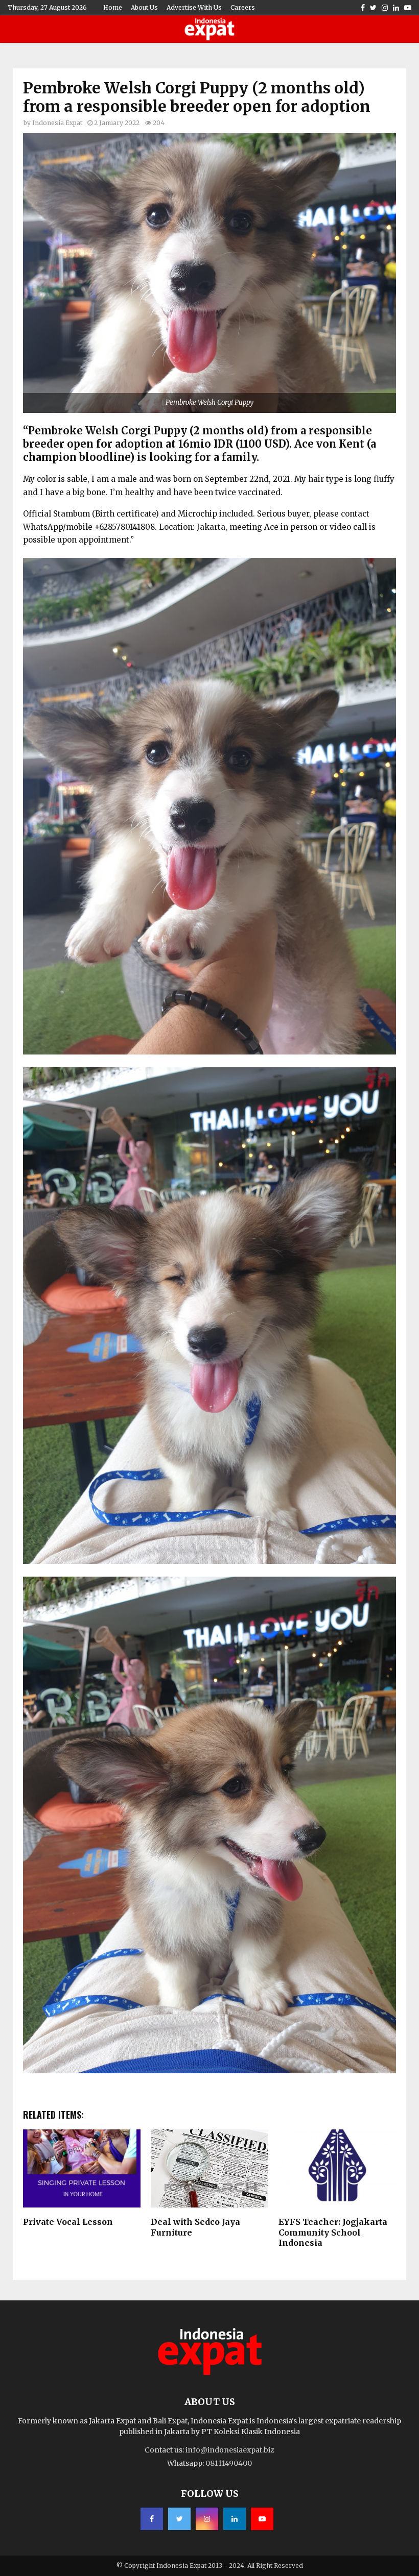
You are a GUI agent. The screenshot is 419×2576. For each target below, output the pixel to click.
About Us (144, 7)
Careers (243, 7)
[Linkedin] (235, 2519)
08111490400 (229, 2463)
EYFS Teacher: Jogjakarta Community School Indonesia (333, 2232)
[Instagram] (207, 2519)
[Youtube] (262, 2519)
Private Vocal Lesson (68, 2222)
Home (113, 7)
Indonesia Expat (57, 123)
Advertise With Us (194, 7)
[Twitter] (179, 2519)
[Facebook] (152, 2519)
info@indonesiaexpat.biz (230, 2450)
